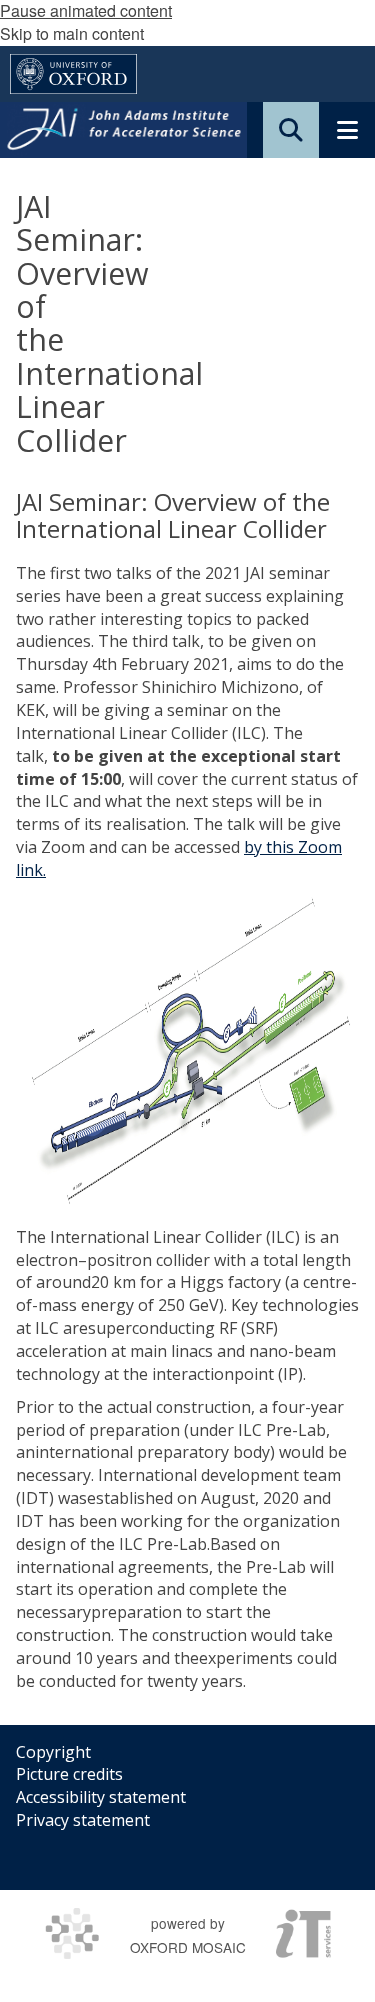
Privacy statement (83, 1820)
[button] (291, 130)
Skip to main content (72, 33)
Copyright (53, 1752)
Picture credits (69, 1774)
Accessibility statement (101, 1797)
